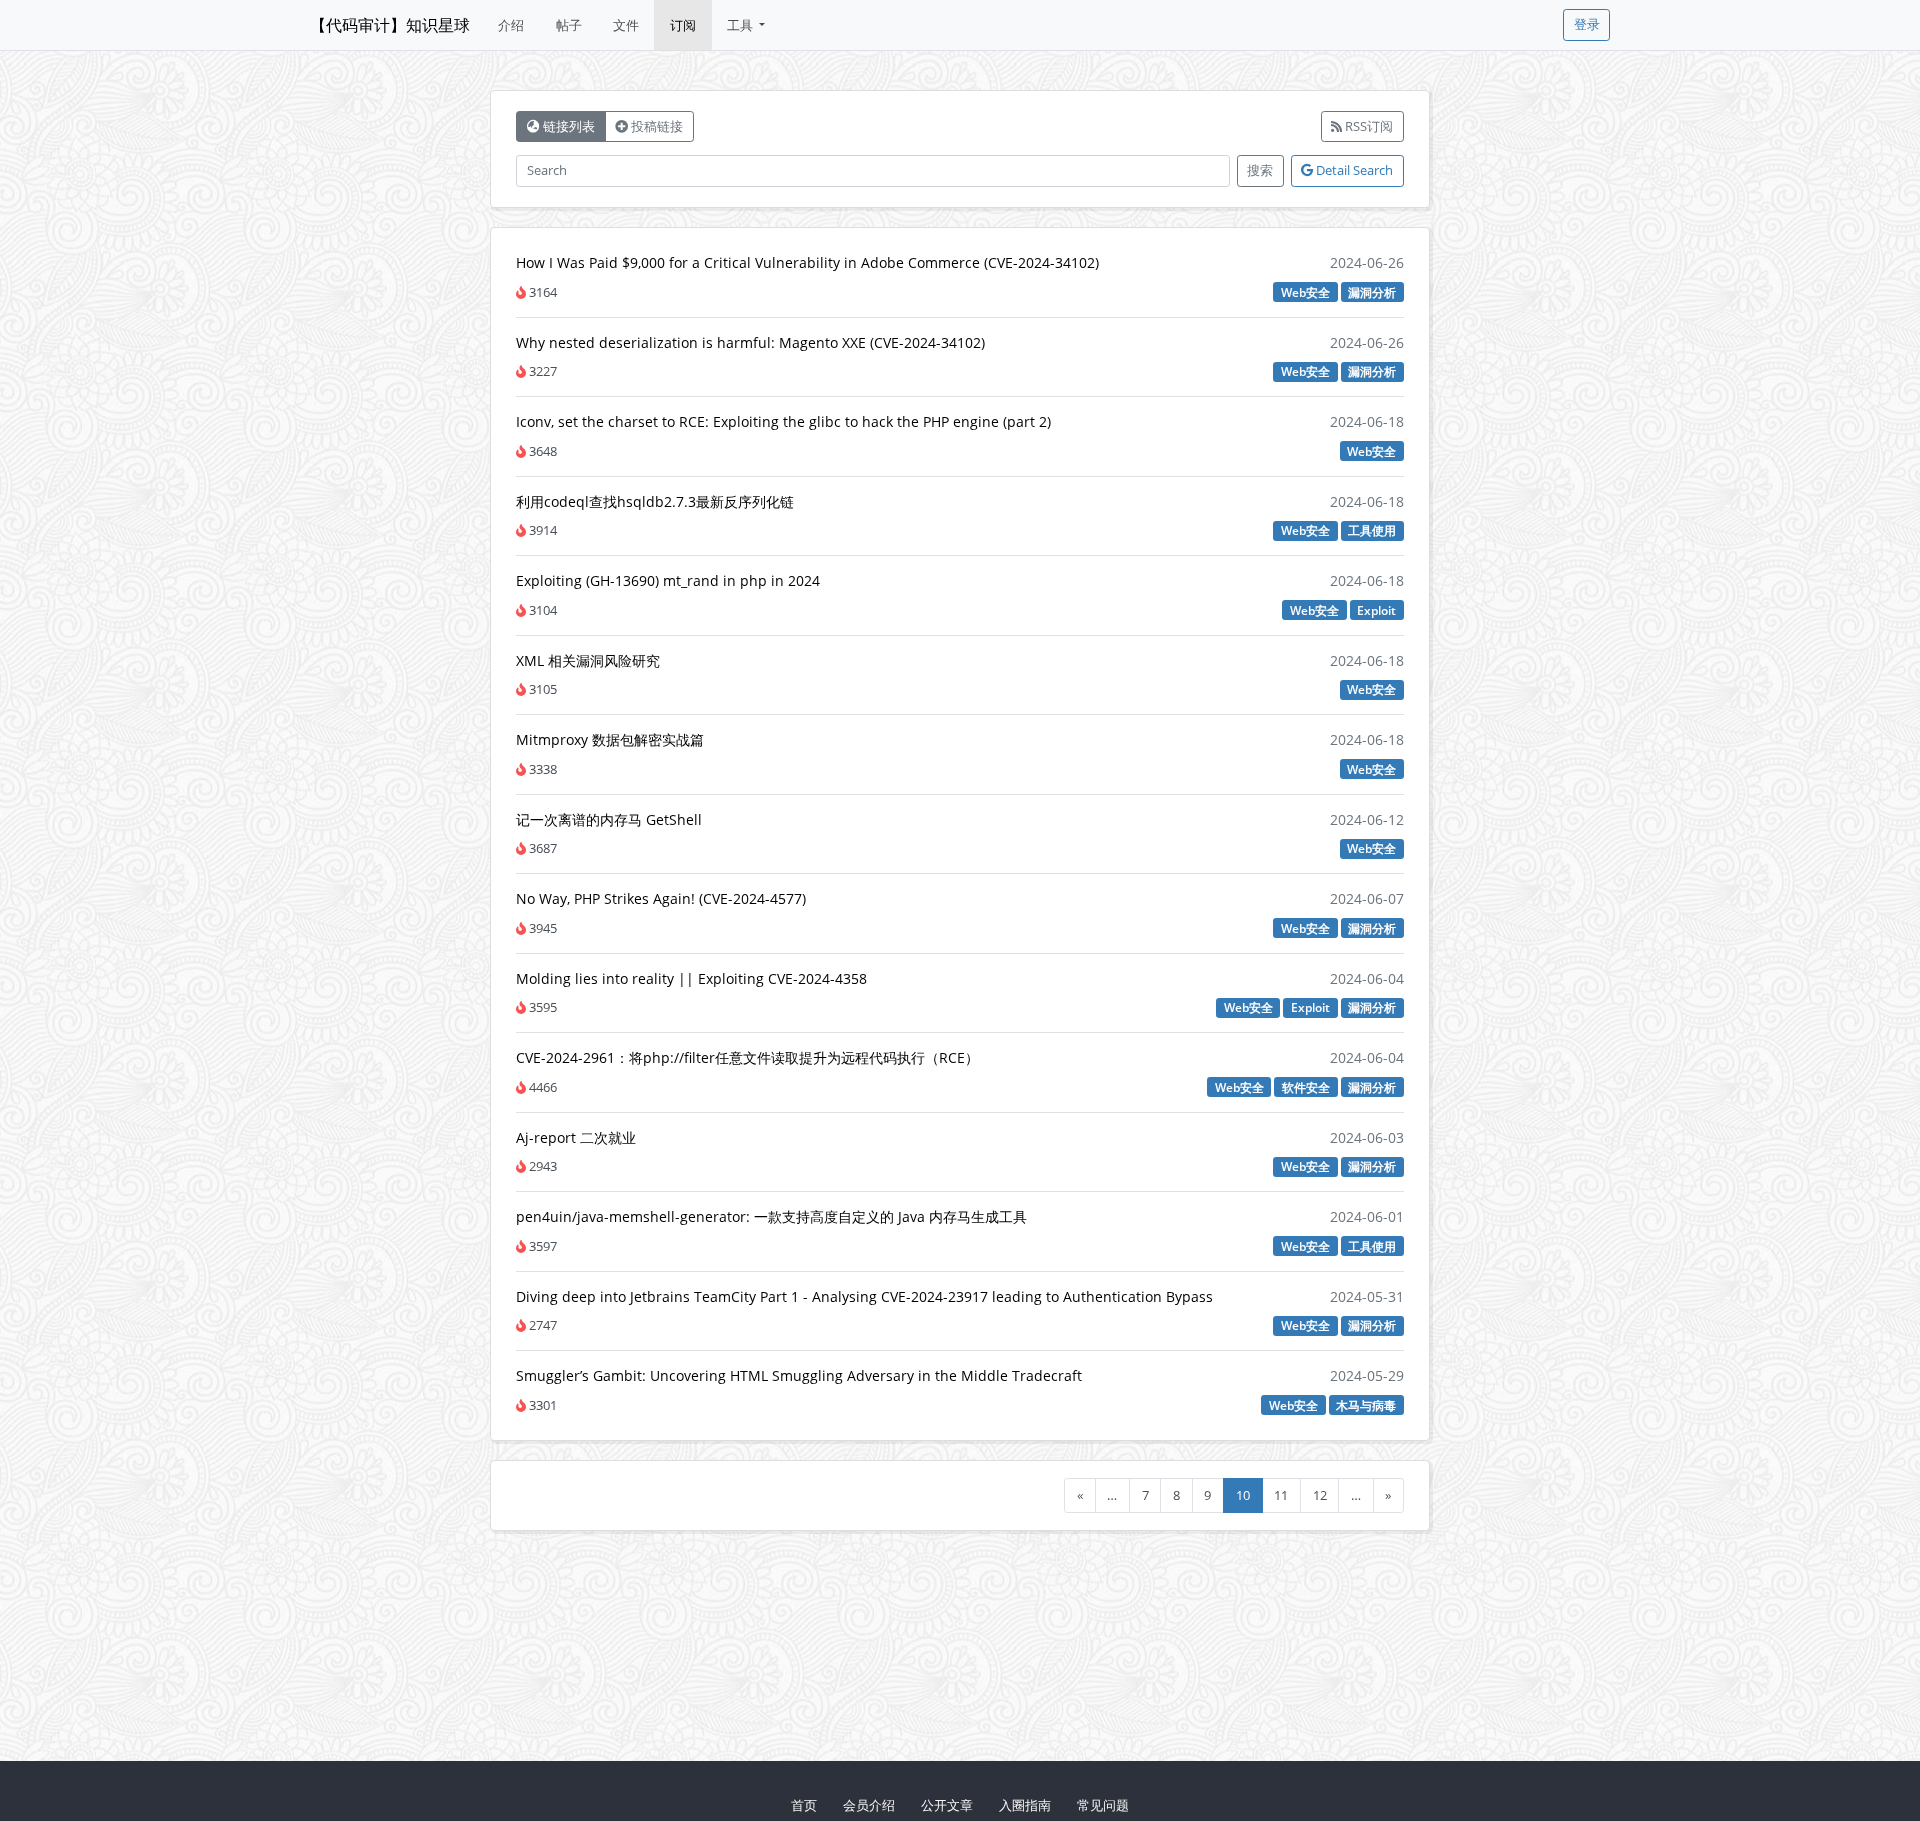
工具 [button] (741, 25)
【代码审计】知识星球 (390, 25)
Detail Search (1353, 170)
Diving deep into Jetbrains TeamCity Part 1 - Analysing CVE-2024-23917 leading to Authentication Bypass (864, 1296)
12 (1320, 1495)
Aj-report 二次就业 (576, 1137)
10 (1243, 1495)
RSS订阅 (1367, 126)
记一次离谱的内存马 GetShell (609, 819)
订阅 (683, 25)
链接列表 (567, 126)
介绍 (511, 25)
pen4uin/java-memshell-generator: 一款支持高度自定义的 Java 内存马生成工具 (771, 1216)
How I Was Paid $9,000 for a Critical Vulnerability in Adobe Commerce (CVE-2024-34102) (807, 262)
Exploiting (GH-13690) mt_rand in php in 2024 (668, 580)
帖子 (569, 25)
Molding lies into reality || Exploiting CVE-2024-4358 (691, 978)
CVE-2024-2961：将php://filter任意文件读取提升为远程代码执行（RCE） (747, 1057)
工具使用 (1372, 530)
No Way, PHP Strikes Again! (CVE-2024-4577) (661, 898)
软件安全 (1306, 1087)
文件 (626, 25)
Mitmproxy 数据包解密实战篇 (610, 739)
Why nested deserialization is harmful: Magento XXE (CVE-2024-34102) (750, 342)
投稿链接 (655, 126)
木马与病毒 (1366, 1405)
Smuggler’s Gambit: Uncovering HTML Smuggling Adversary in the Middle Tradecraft (799, 1375)
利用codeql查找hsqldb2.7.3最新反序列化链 (655, 501)
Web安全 (1305, 292)
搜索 (1260, 170)
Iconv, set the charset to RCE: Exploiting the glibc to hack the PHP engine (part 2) (783, 421)
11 (1281, 1495)
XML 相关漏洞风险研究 (588, 660)
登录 (1587, 24)
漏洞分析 (1372, 292)
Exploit (1376, 610)
